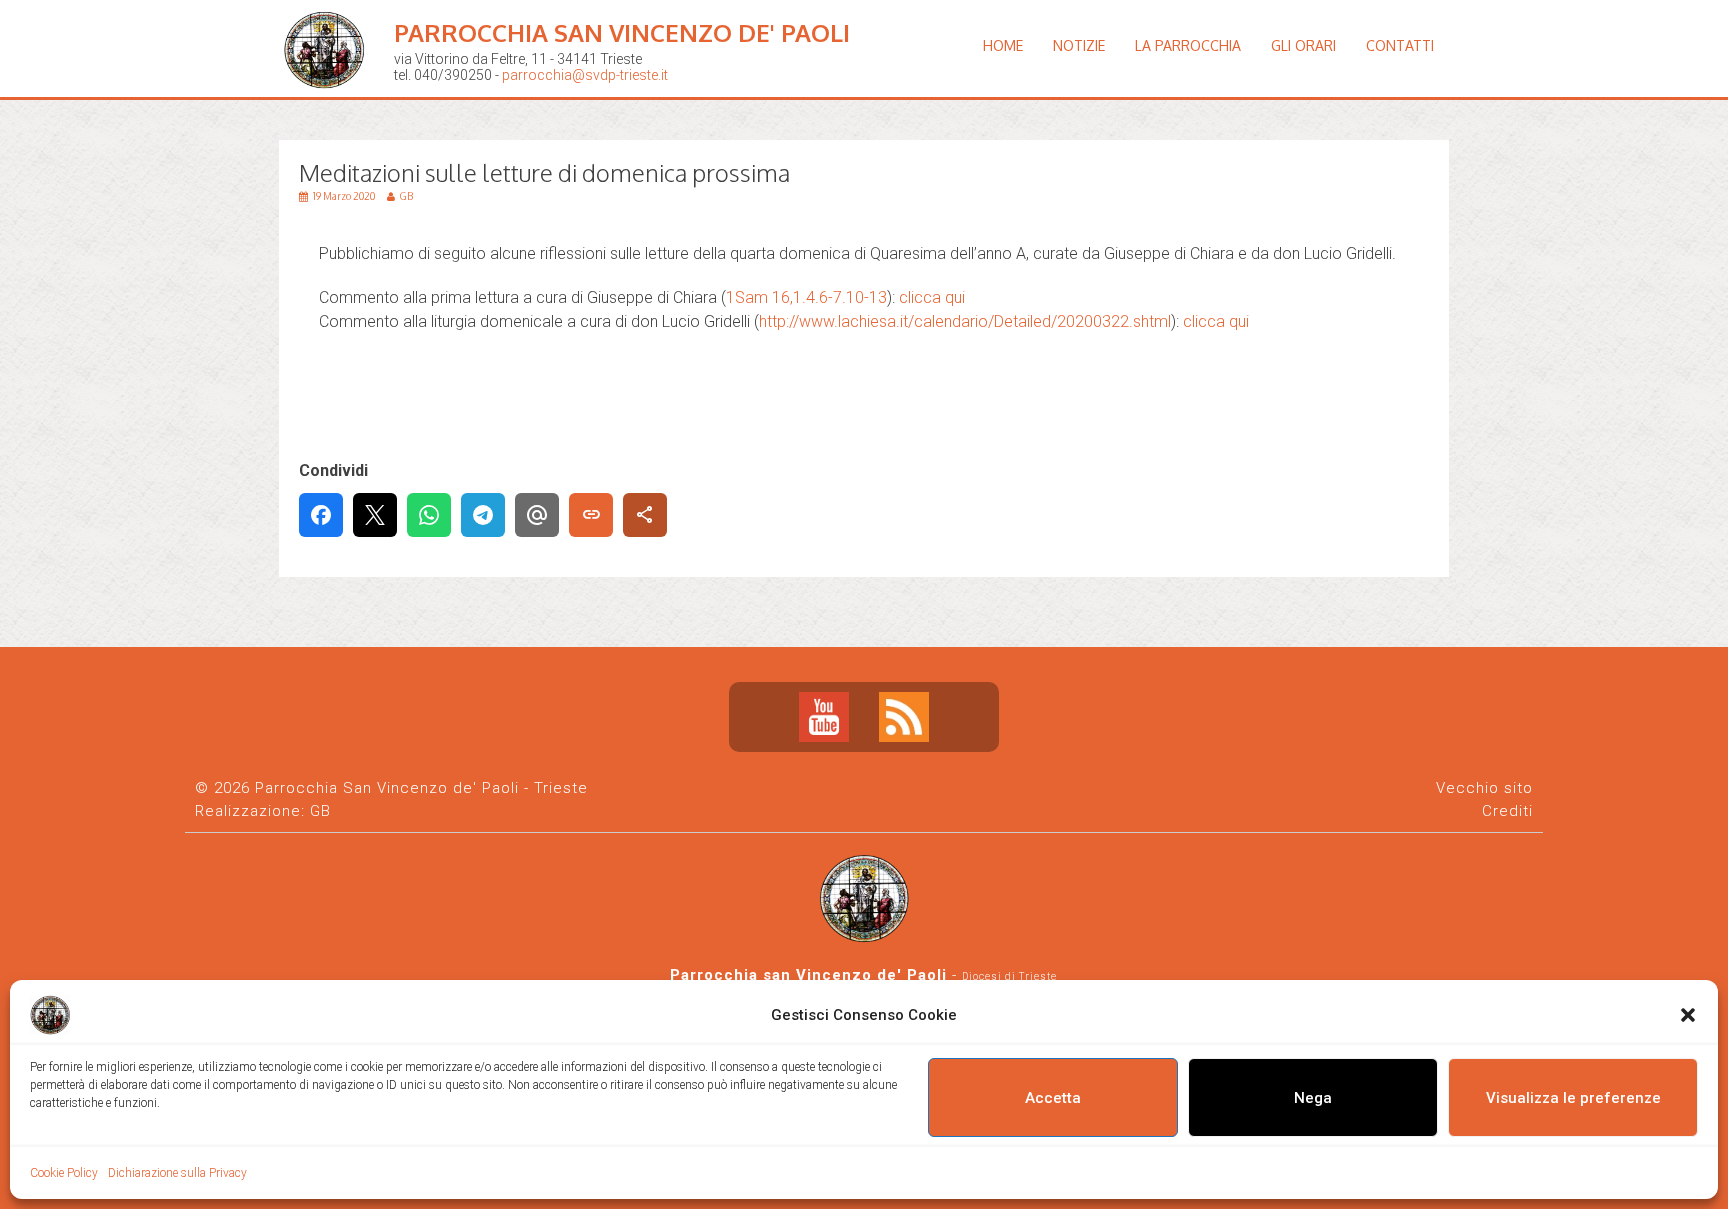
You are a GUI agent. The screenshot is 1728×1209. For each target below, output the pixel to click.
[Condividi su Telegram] (483, 515)
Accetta (1053, 1098)
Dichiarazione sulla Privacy (177, 1173)
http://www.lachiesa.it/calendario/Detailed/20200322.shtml (965, 321)
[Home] (329, 104)
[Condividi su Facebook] (321, 515)
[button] (1688, 1015)
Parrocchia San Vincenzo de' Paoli (622, 32)
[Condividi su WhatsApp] (429, 515)
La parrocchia (1188, 45)
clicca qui (932, 297)
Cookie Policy (64, 1173)
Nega (1313, 1098)
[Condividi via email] (537, 515)
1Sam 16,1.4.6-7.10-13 (806, 297)
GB (320, 811)
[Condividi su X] (375, 515)
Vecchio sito (1484, 788)
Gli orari (1303, 45)
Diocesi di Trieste (1009, 976)
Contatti (1400, 45)
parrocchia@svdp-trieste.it (585, 75)
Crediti (1507, 811)
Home (1003, 45)
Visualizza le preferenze (1573, 1098)
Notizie (1079, 45)
